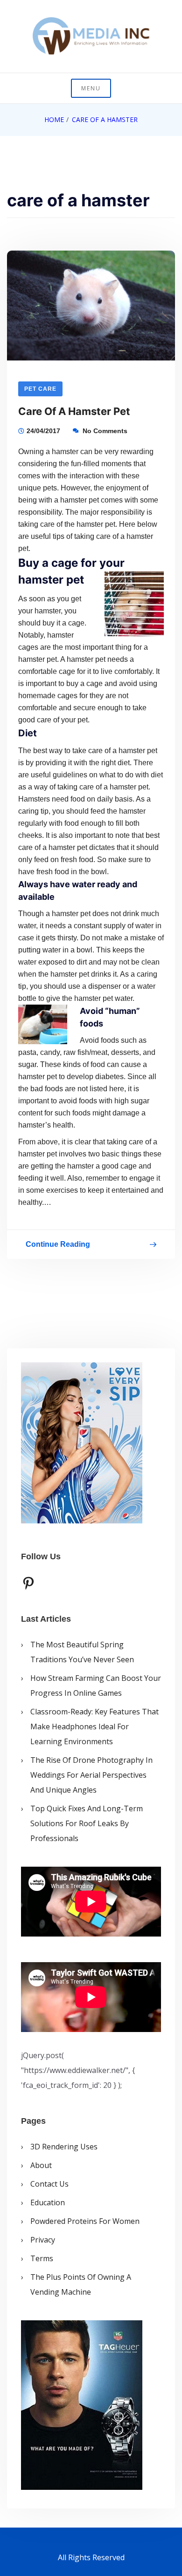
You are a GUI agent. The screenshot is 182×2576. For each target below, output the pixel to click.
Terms (42, 2258)
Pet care (40, 389)
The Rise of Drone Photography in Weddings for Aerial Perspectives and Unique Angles (91, 1775)
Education (48, 2202)
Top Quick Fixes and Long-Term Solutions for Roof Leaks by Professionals (87, 1823)
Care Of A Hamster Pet (74, 411)
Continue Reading (58, 1246)
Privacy (43, 2240)
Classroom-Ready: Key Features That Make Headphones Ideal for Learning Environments (94, 1726)
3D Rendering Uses (64, 2147)
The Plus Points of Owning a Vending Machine (81, 2284)
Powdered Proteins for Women (85, 2221)
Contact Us (49, 2184)
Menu (91, 88)
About (41, 2165)
